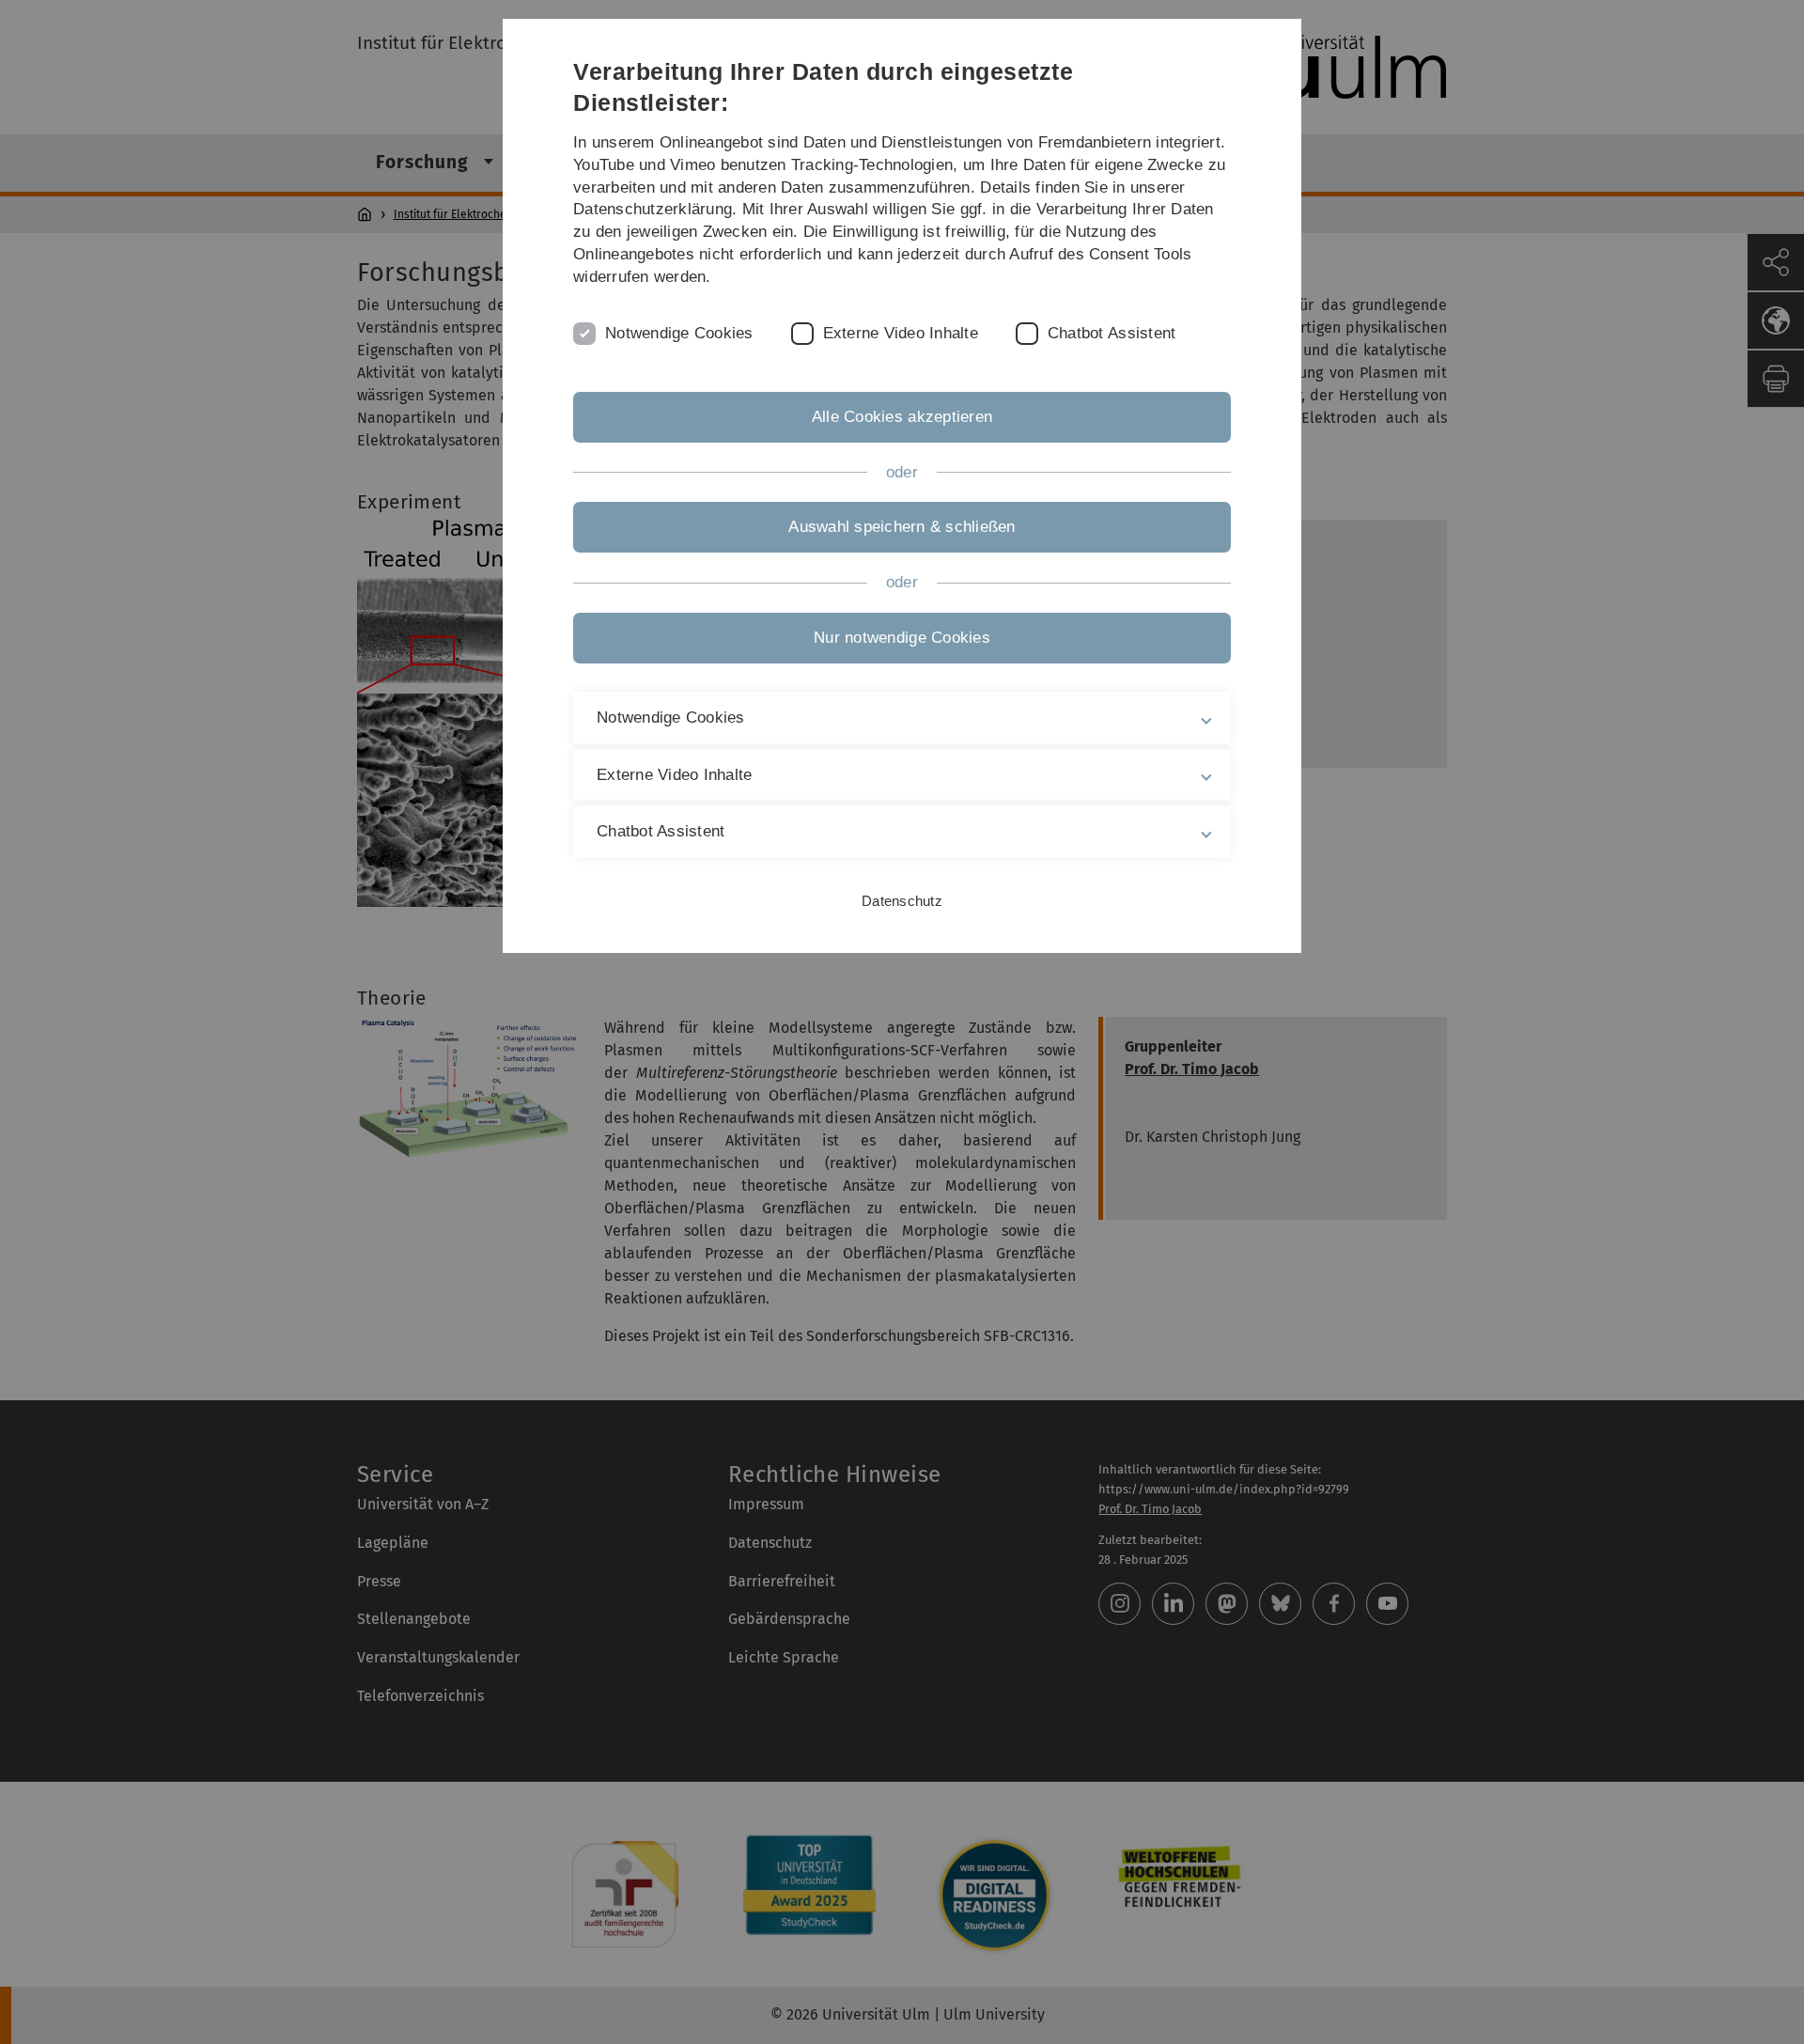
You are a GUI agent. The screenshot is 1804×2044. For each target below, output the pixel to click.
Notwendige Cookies (679, 333)
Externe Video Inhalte (901, 333)
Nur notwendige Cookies (902, 638)
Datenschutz (902, 901)
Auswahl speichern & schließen (902, 527)
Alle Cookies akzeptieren (902, 417)
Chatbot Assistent (1112, 333)
